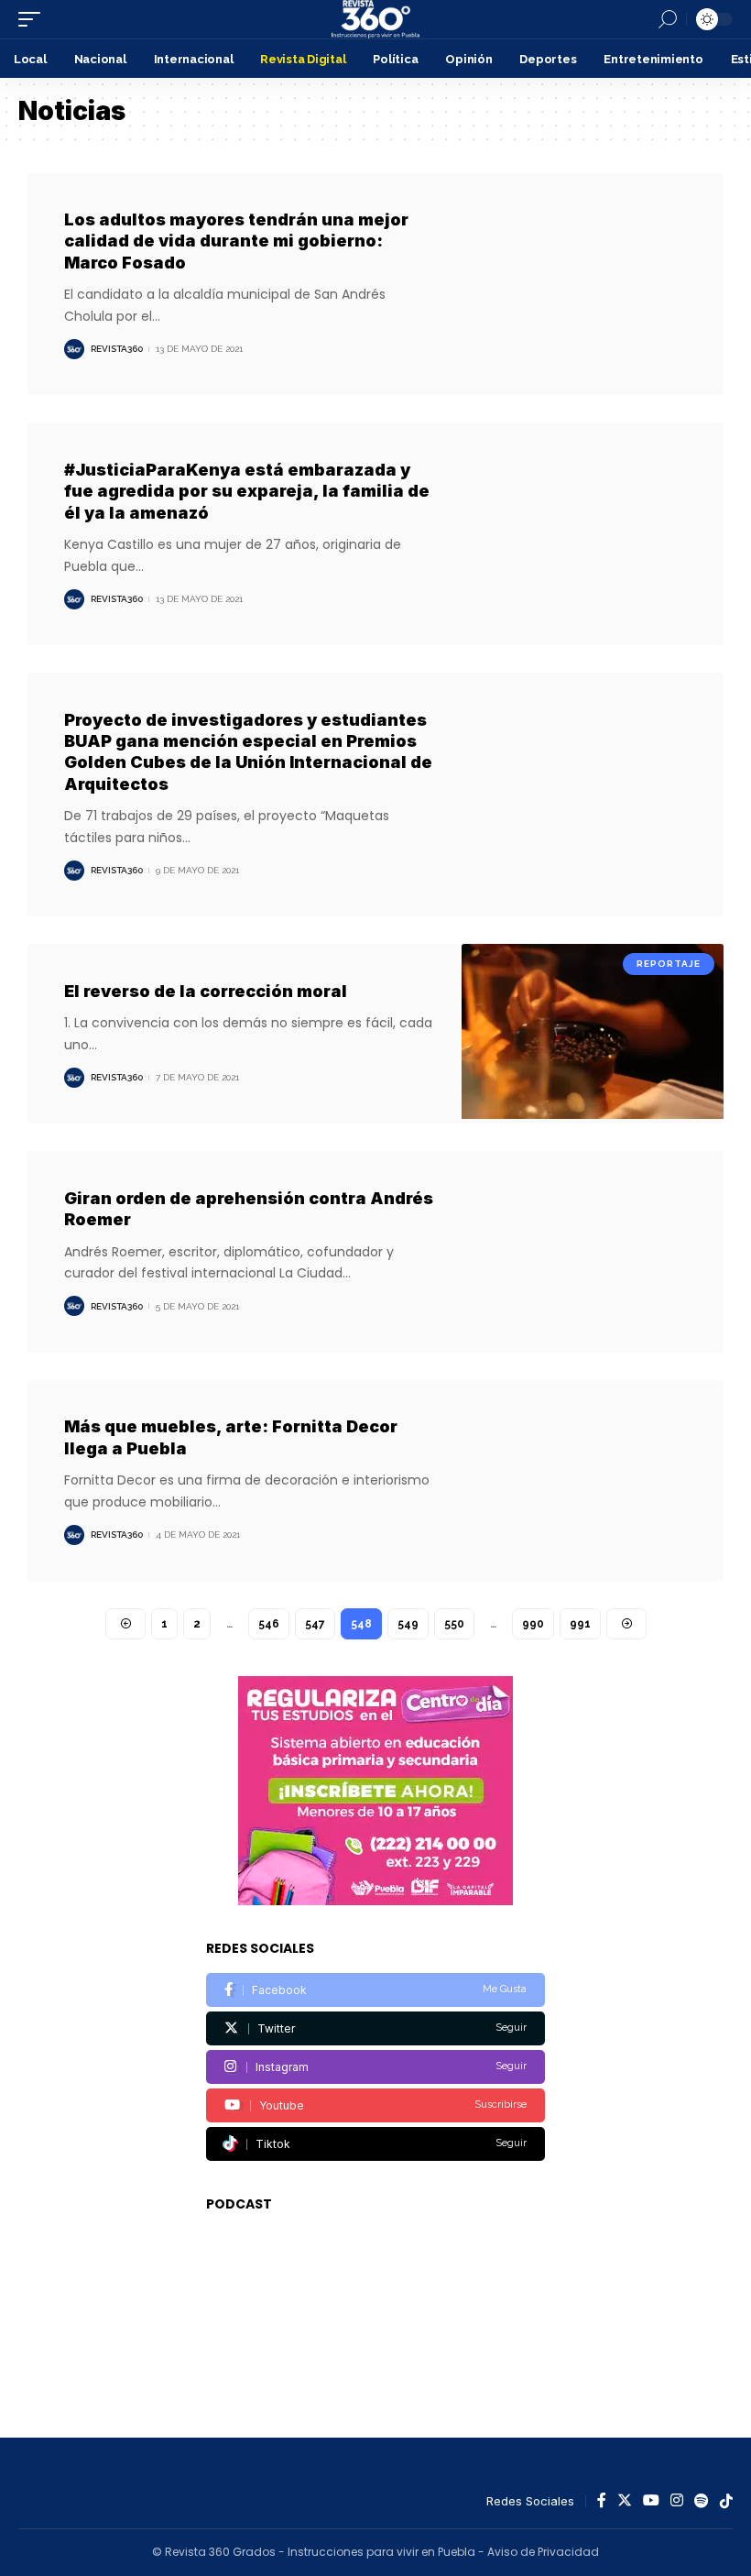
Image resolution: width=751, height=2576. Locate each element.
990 (533, 1624)
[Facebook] (375, 1990)
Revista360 (117, 349)
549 (408, 1624)
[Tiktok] (375, 2144)
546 (269, 1624)
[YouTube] (651, 2501)
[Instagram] (375, 2067)
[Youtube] (375, 2105)
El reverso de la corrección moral (206, 991)
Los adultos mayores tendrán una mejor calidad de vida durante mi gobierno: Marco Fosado (236, 241)
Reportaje (669, 964)
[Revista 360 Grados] (375, 19)
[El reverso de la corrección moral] (593, 1034)
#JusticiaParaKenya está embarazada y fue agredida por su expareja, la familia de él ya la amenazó (247, 491)
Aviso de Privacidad (543, 2552)
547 (315, 1624)
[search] (668, 19)
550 (454, 1624)
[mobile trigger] (34, 19)
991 (580, 1624)
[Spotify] (702, 2501)
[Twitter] (375, 2028)
